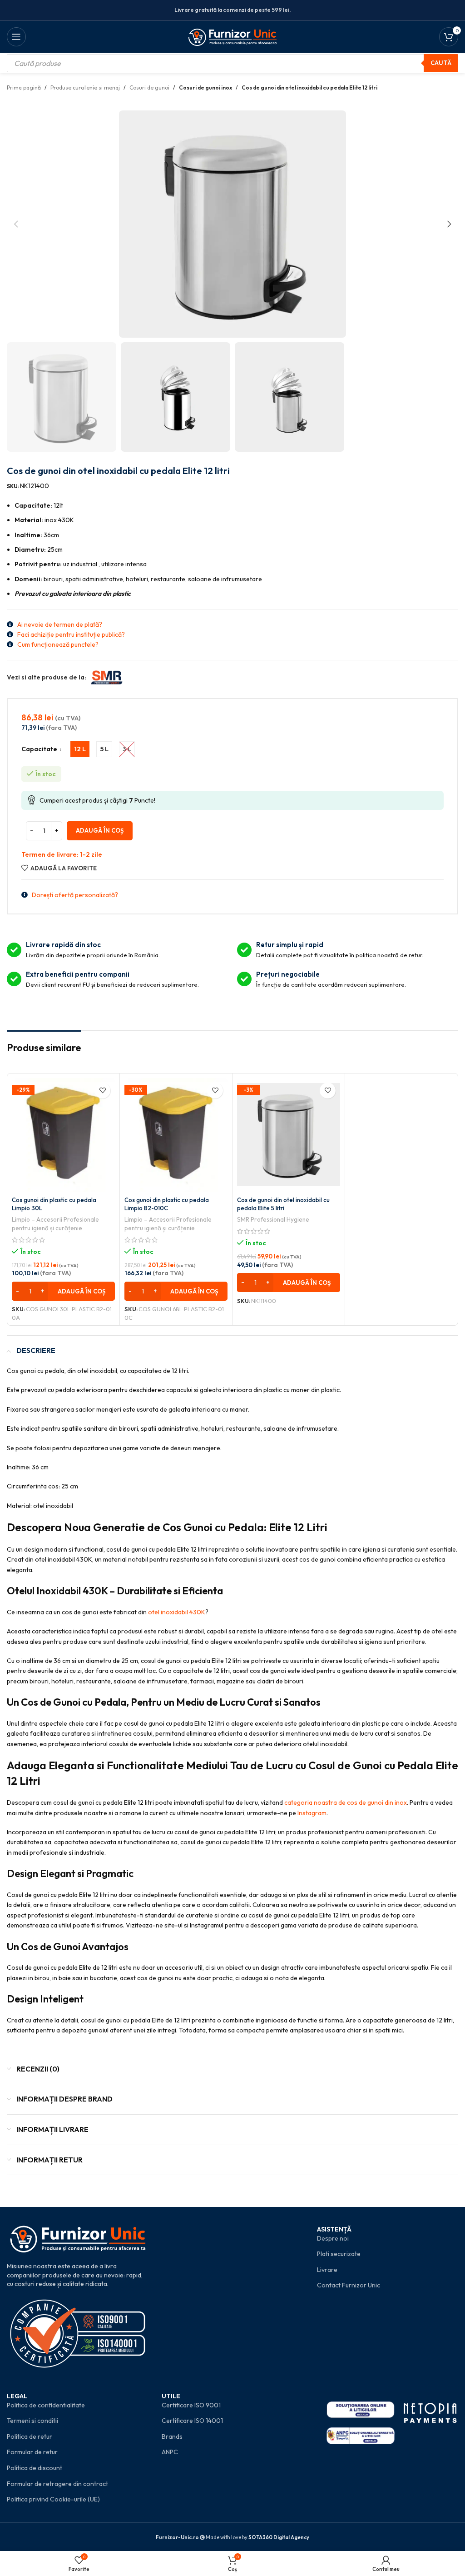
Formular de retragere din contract (57, 2484)
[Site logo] (233, 36)
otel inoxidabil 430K (177, 1612)
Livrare (327, 2270)
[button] (16, 224)
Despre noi (333, 2238)
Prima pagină (24, 87)
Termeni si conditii (32, 2421)
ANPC (170, 2452)
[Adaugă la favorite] (102, 1091)
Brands (172, 2436)
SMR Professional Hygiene (273, 1219)
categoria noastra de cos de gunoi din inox (346, 1802)
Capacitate (40, 749)
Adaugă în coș (100, 830)
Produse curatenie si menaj (85, 87)
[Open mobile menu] (16, 37)
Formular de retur (32, 2452)
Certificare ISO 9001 (191, 2405)
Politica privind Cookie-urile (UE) (53, 2499)
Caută (441, 63)
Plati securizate (339, 2254)
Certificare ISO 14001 (192, 2421)
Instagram (312, 1813)
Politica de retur (30, 2436)
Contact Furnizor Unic (349, 2285)
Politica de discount (35, 2468)
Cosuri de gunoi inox (205, 87)
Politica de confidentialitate (46, 2405)
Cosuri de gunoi (149, 87)
